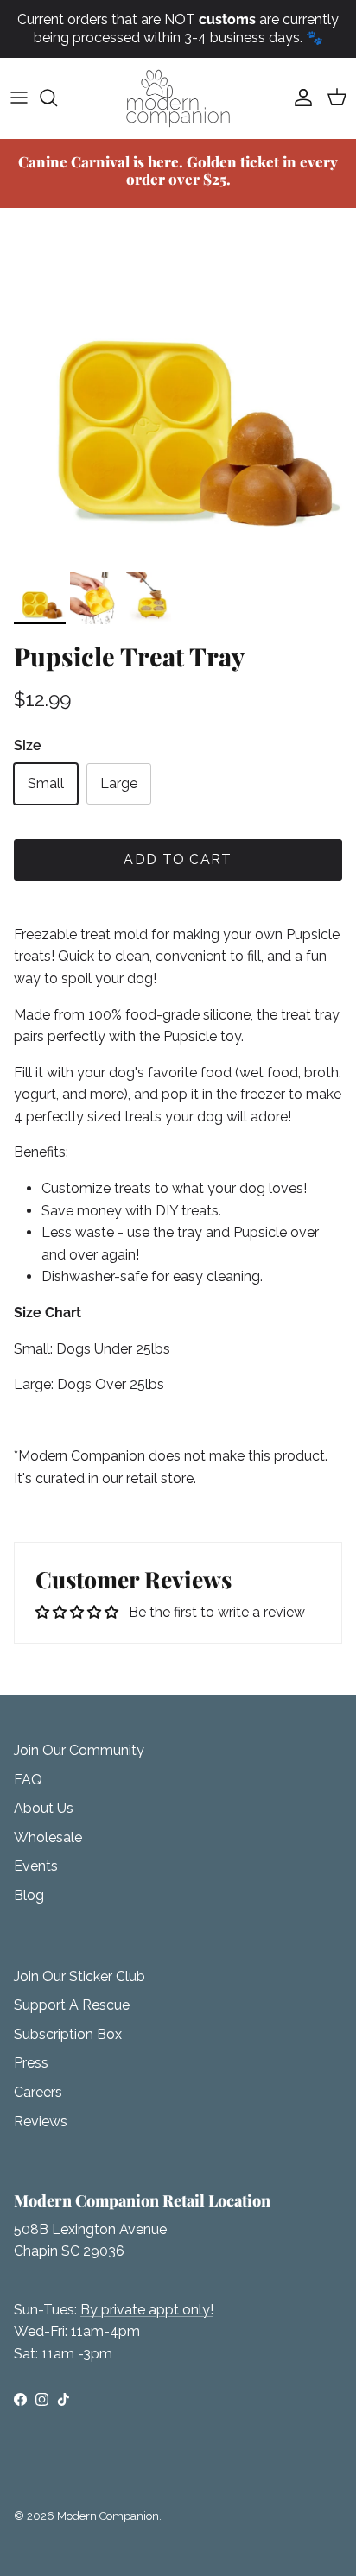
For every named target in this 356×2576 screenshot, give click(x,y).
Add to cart (178, 859)
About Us (44, 1808)
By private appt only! (147, 2310)
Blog (29, 1895)
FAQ (28, 1780)
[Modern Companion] (178, 98)
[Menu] (19, 98)
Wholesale (48, 1837)
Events (36, 1866)
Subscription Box (68, 2034)
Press (31, 2063)
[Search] (57, 98)
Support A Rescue (72, 2005)
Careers (38, 2092)
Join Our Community (79, 1750)
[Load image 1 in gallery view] (178, 386)
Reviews (41, 2121)
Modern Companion (108, 2516)
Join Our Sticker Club (79, 1976)
